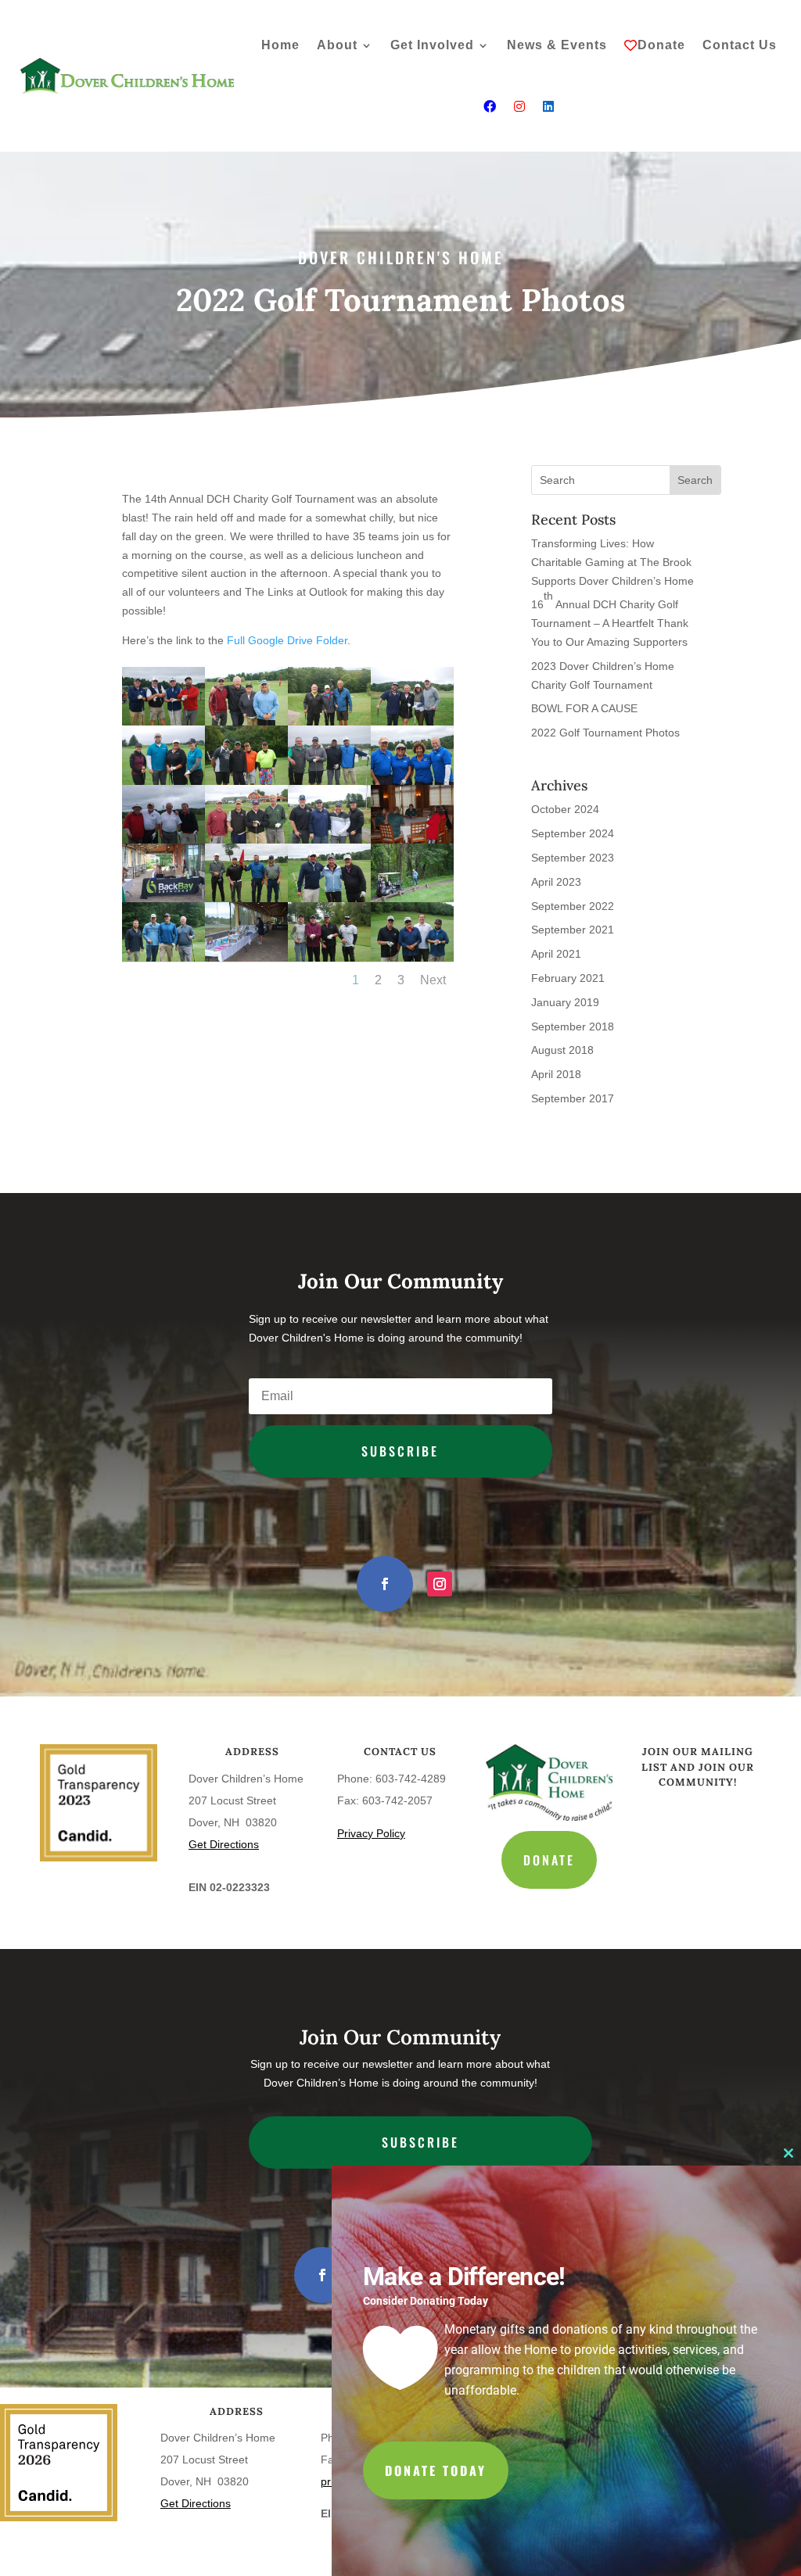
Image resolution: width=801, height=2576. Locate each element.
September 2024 (573, 833)
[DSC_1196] (329, 898)
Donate (661, 45)
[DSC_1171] (329, 958)
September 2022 (573, 906)
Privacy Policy (371, 1833)
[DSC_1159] (412, 840)
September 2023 (573, 858)
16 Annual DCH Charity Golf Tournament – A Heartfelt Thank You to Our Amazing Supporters (610, 619)
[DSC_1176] (246, 781)
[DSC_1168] (329, 781)
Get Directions (224, 1844)
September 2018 (573, 1026)
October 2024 (565, 809)
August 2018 (562, 1050)
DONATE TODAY (436, 2470)
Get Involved (432, 45)
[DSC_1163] (412, 722)
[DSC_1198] (412, 781)
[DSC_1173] (412, 898)
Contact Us (740, 45)
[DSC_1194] (412, 958)
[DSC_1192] (163, 840)
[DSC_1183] (246, 840)
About (337, 45)
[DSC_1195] (246, 898)
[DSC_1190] (163, 781)
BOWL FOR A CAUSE (584, 708)
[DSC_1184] (163, 722)
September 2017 (573, 1098)
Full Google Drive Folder (287, 640)
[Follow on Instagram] (440, 1584)
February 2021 (568, 978)
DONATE (549, 1860)
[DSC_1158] (163, 898)
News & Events (557, 45)
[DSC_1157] (246, 958)
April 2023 (556, 882)
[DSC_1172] (329, 722)
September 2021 (573, 930)
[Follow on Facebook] (385, 1584)
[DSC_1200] (246, 722)
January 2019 (565, 1002)
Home (280, 45)
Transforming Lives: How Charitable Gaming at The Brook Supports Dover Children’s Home (612, 562)
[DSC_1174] (163, 958)
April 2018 (556, 1074)
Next (433, 980)
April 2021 (556, 954)
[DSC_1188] (329, 840)
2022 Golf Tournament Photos (605, 733)
